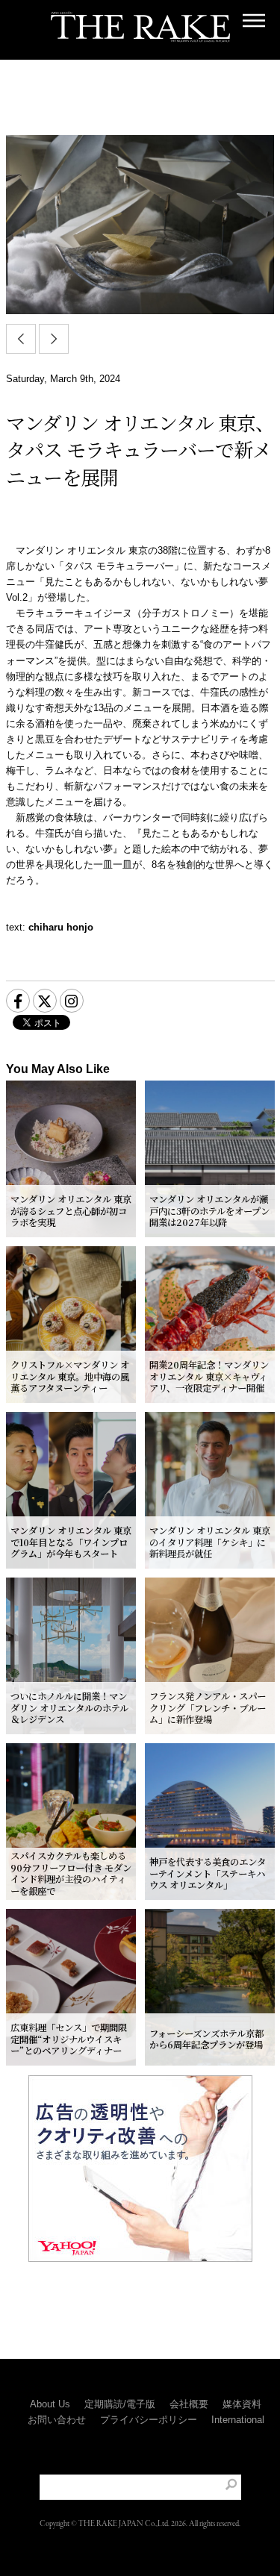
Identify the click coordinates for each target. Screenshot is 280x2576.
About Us (50, 2404)
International (238, 2420)
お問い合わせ (57, 2420)
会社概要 (189, 2404)
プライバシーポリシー (149, 2420)
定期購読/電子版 (120, 2404)
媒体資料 (242, 2404)
